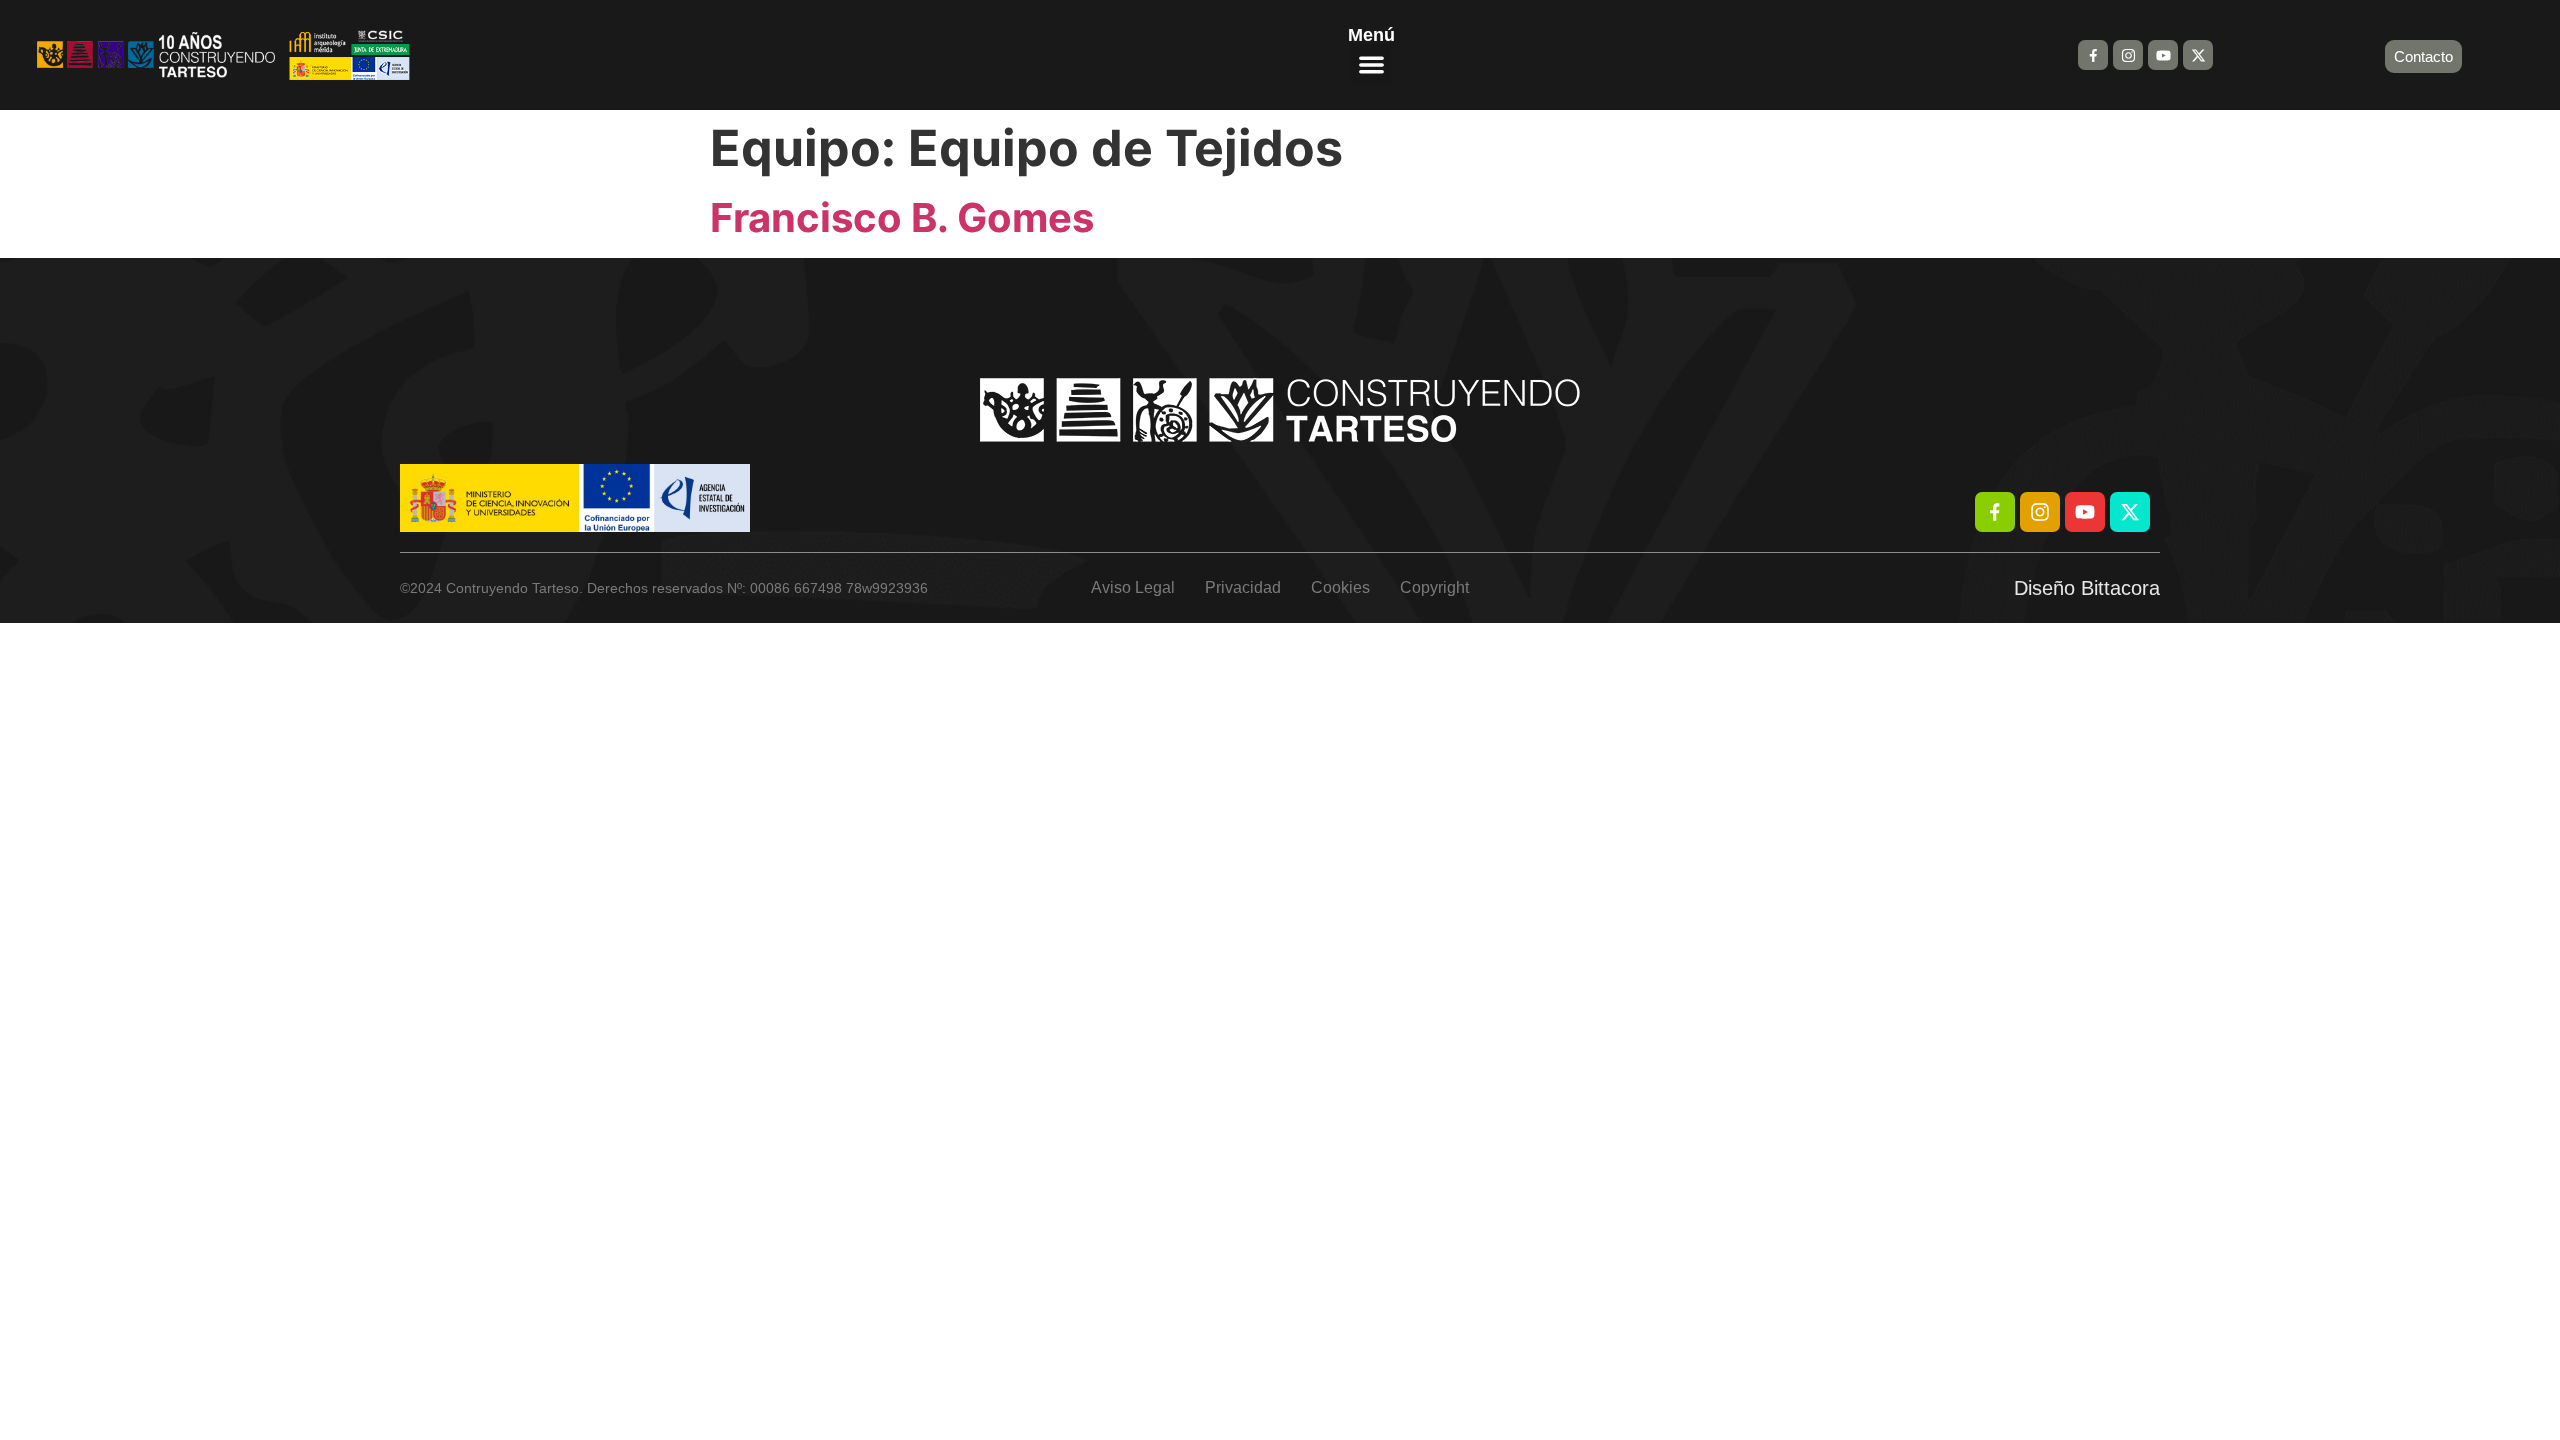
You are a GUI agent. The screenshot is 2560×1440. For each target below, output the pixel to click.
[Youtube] (2163, 55)
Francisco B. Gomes (902, 217)
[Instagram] (2128, 55)
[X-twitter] (2198, 55)
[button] (1371, 64)
